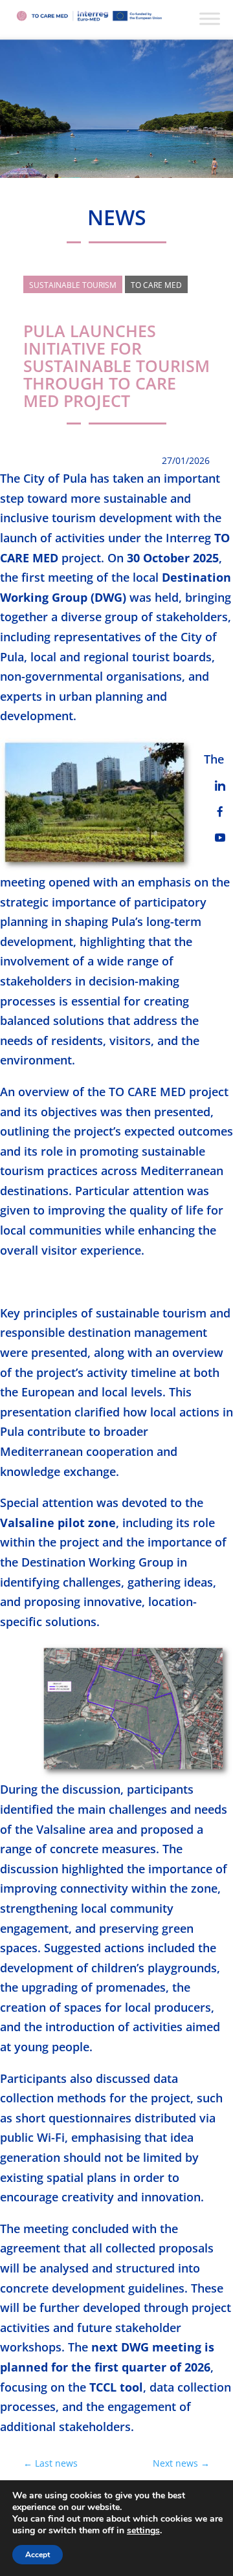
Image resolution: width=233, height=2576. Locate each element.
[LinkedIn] (220, 786)
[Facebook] (220, 811)
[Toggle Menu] (210, 18)
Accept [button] (38, 2555)
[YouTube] (220, 837)
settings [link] (143, 2530)
